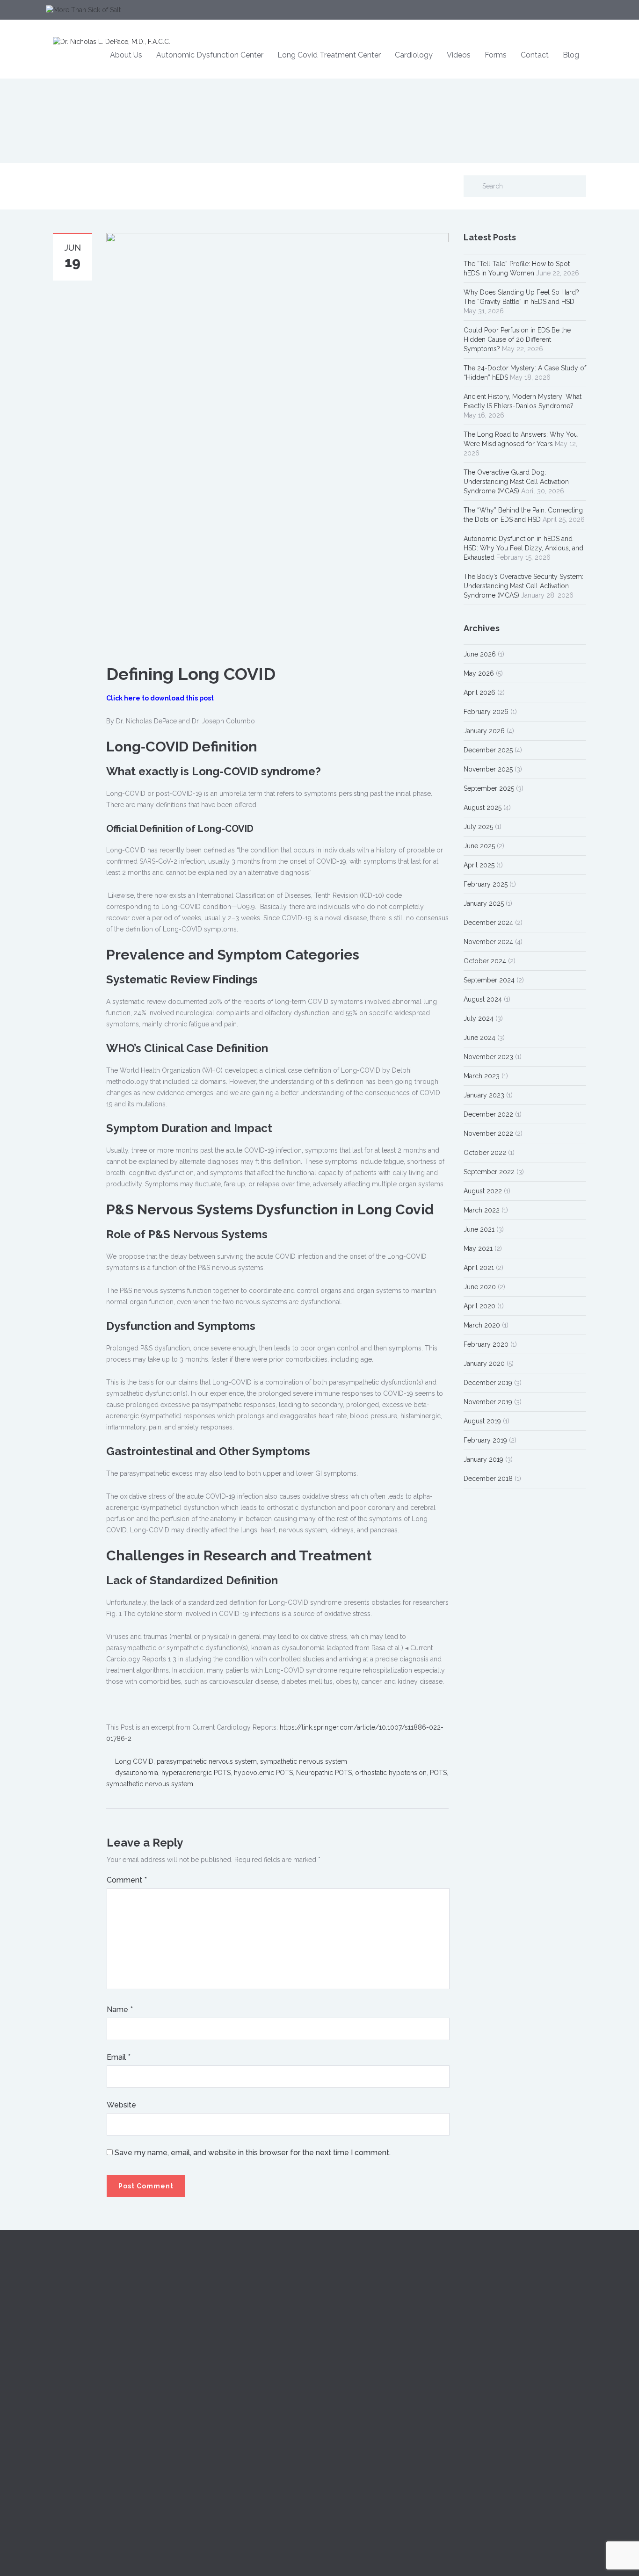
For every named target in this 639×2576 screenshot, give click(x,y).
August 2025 (483, 808)
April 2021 (479, 1268)
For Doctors (345, 2311)
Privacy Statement (490, 2374)
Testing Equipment (355, 2374)
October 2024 (485, 961)
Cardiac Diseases (216, 2311)
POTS (438, 1773)
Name (120, 2010)
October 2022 (485, 1153)
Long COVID (134, 1761)
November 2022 (488, 1133)
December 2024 (488, 923)
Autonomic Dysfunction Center (210, 55)
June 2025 (479, 846)
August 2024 (483, 999)
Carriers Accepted (491, 2311)
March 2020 (482, 1325)
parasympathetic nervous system (207, 1761)
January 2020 (484, 1364)
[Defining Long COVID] (277, 442)
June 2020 (480, 1287)
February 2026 (486, 712)
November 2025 (488, 769)
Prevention (206, 2374)
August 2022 (483, 1191)
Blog (571, 55)
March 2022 (482, 1210)
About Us (126, 55)
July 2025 (478, 827)
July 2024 (479, 1018)
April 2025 (479, 865)
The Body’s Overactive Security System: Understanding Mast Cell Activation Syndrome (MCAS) (523, 586)
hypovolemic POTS (263, 1773)
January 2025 (484, 903)
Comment (127, 1880)
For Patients (344, 2332)
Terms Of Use (484, 2395)
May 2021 (478, 1248)
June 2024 (479, 1038)
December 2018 (488, 1479)
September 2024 (489, 980)
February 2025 (486, 884)
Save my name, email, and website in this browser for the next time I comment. (253, 2153)
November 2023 (488, 1057)
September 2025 (489, 788)
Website (121, 2105)
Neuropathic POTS (324, 1773)
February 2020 (486, 1344)
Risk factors (207, 2353)
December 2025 (488, 750)
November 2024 (488, 942)
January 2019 (483, 1459)
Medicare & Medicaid (496, 2332)
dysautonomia (137, 1773)
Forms (496, 55)
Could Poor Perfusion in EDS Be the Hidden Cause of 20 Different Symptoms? (517, 339)
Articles (338, 2353)
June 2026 (480, 654)
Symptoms (207, 2332)
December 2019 (488, 1383)
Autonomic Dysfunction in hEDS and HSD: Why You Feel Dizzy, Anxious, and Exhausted (523, 548)
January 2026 (484, 731)
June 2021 (479, 1229)
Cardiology (414, 55)
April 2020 (479, 1306)
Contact (535, 55)
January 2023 (484, 1095)
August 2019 (482, 1421)
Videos (459, 55)
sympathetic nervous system (304, 1761)
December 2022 (488, 1114)
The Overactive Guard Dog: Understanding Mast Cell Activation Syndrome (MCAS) (516, 482)
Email (119, 2057)
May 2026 (479, 673)
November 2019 (488, 1402)
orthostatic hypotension (391, 1773)
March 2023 (482, 1076)
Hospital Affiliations (492, 2353)
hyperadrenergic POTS (196, 1773)
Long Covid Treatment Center (329, 55)
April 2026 (479, 693)
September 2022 (489, 1172)
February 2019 (485, 1440)
